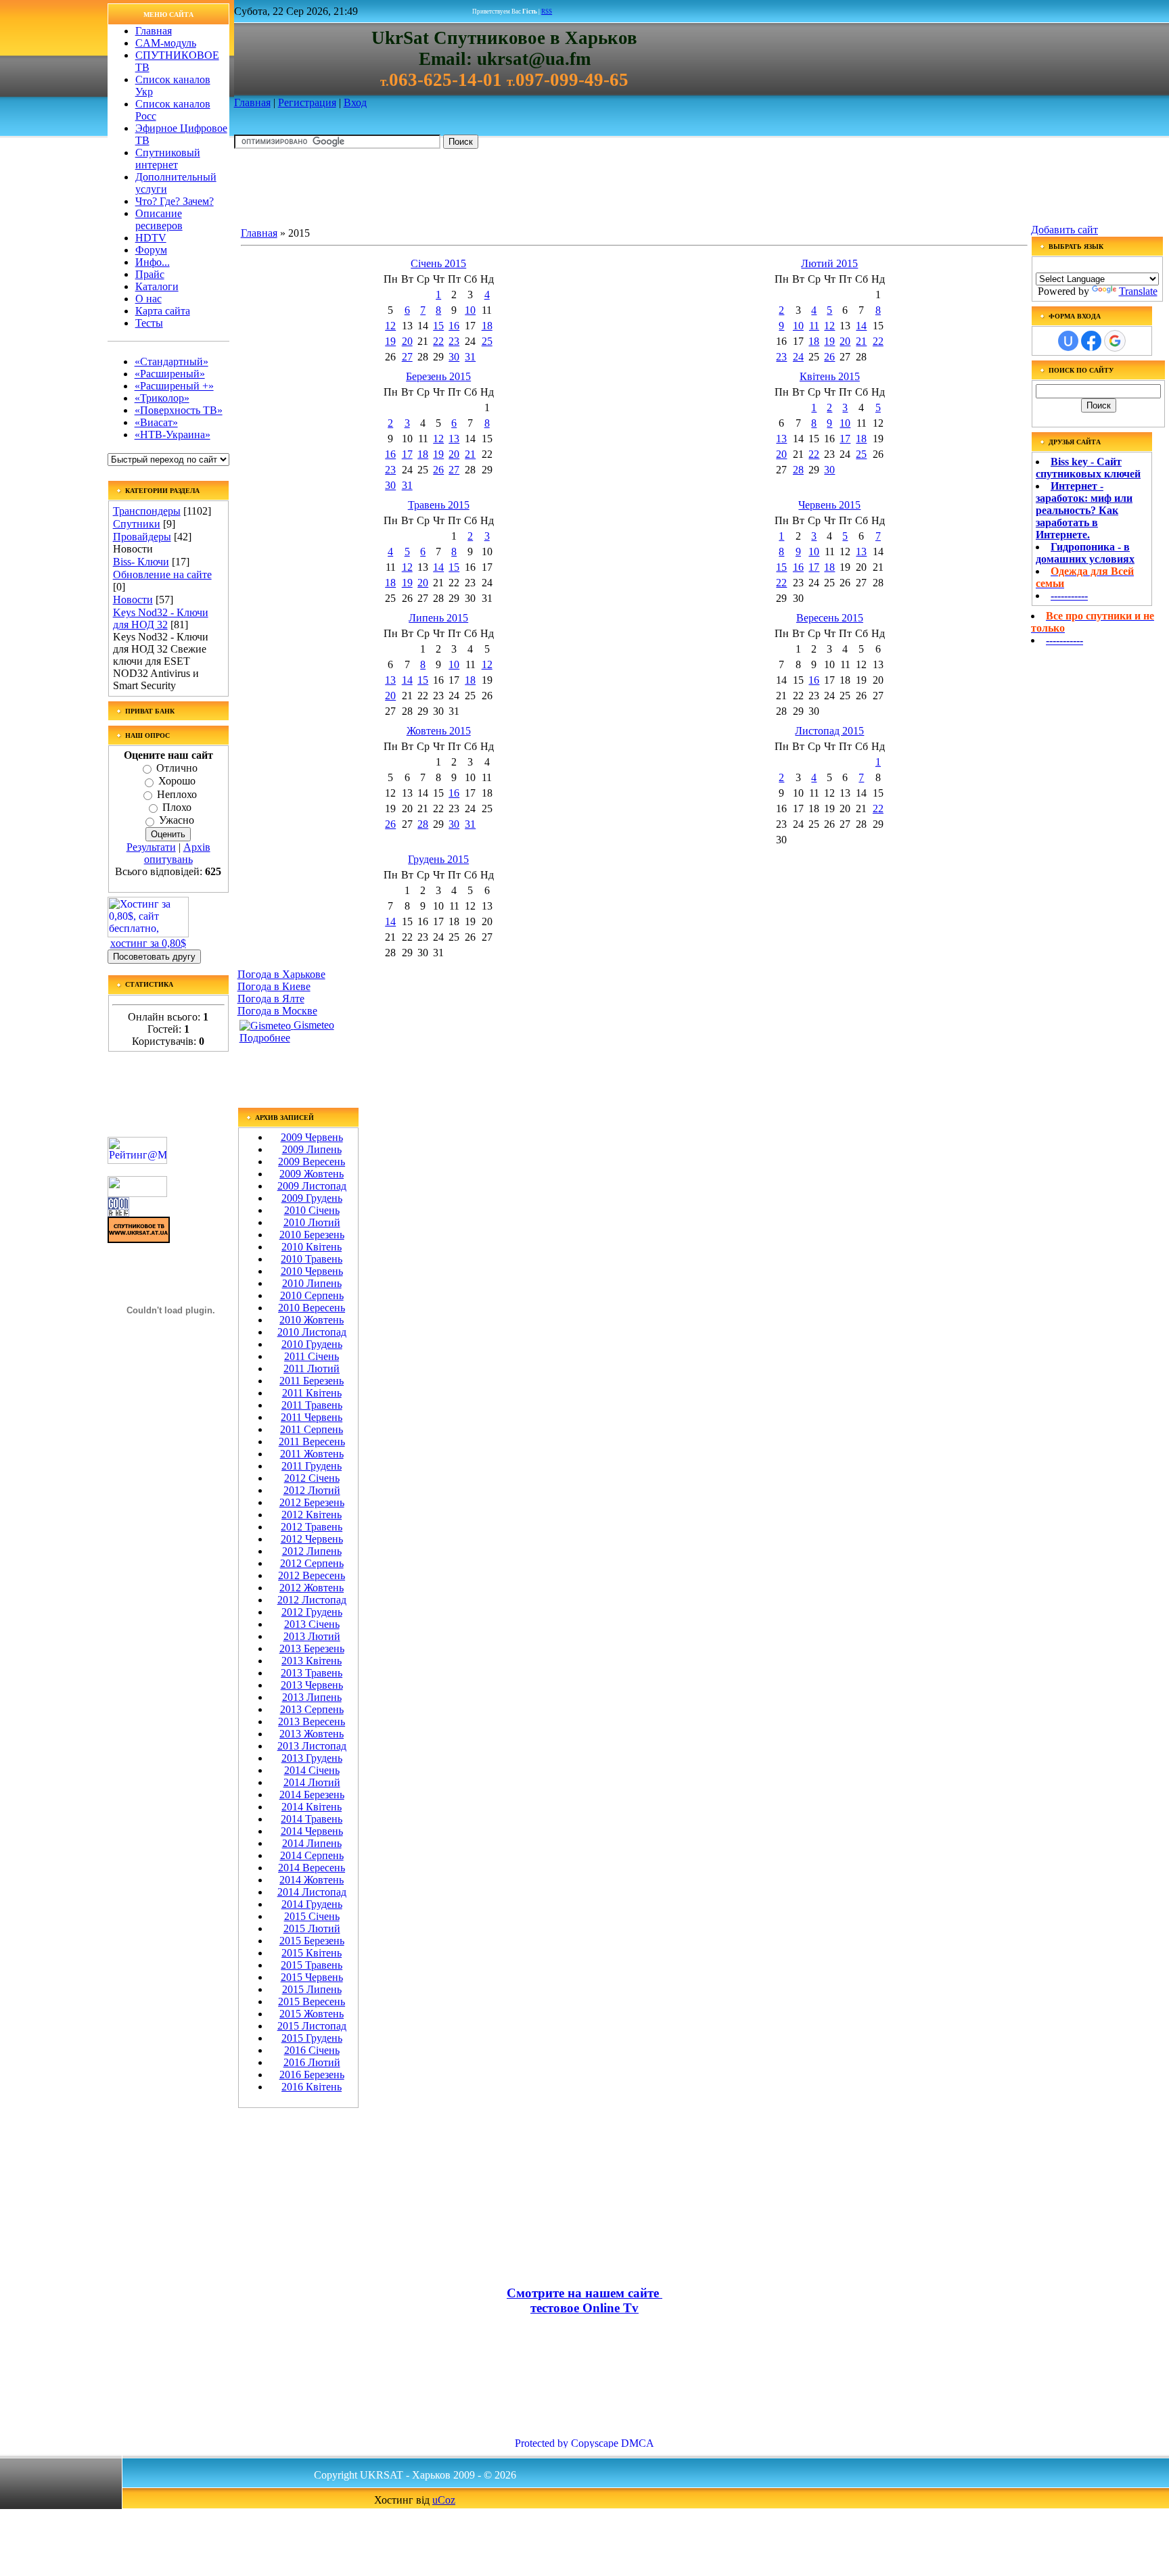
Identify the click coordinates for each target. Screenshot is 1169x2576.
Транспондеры (147, 511)
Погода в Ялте (271, 999)
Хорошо (177, 781)
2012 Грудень (312, 1612)
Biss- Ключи (141, 562)
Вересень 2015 (830, 618)
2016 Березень (312, 2075)
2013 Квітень (312, 1661)
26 (829, 357)
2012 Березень (312, 1502)
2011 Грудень (312, 1466)
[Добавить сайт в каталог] (118, 1213)
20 (407, 341)
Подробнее (265, 1038)
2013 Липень (312, 1697)
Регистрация (307, 102)
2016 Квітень (312, 2087)
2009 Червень (312, 1137)
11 (814, 326)
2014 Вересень (312, 1868)
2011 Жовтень (312, 1454)
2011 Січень (312, 1356)
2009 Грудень (312, 1198)
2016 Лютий (312, 2062)
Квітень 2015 (830, 376)
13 (454, 439)
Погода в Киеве (274, 986)
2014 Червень (312, 1831)
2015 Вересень (312, 2001)
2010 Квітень (312, 1247)
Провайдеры (142, 537)
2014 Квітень (312, 1807)
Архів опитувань (177, 853)
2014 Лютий (312, 1782)
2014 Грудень (312, 1904)
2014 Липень (312, 1843)
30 (454, 357)
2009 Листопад (312, 1186)
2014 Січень (312, 1770)
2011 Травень (312, 1405)
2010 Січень (312, 1210)
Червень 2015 (829, 505)
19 (390, 341)
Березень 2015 (438, 376)
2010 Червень (312, 1271)
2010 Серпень (312, 1295)
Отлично (177, 768)
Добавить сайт (1064, 230)
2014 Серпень (312, 1855)
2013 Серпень (312, 1709)
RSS (547, 11)
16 (454, 326)
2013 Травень (312, 1673)
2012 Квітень (312, 1515)
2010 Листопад (312, 1332)
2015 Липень (312, 1989)
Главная (252, 102)
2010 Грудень (312, 1344)
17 (407, 454)
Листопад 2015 (829, 731)
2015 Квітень (312, 1953)
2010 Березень (312, 1235)
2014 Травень (312, 1819)
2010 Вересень (312, 1308)
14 (861, 326)
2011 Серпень (312, 1429)
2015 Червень (312, 1977)
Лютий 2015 (829, 263)
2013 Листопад (312, 1746)
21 (861, 341)
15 (438, 326)
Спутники (137, 524)
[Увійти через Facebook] (1091, 341)
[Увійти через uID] (1068, 341)
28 (798, 470)
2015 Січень (312, 1916)
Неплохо (177, 794)
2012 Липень (312, 1551)
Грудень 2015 (438, 859)
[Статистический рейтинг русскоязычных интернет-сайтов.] (137, 1193)
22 (438, 341)
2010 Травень (312, 1259)
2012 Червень (312, 1539)
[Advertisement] (480, 190)
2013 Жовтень (312, 1734)
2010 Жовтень (312, 1320)
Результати (151, 847)
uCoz (444, 2500)
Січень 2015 (438, 263)
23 (454, 341)
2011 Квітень (312, 1393)
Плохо (177, 807)
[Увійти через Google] (1115, 341)
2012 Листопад (312, 1600)
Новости (133, 600)
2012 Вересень (312, 1575)
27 (407, 357)
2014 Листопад (312, 1892)
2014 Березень (312, 1795)
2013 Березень (312, 1648)
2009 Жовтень (312, 1174)
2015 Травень (312, 1965)
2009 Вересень (312, 1162)
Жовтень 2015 (439, 731)
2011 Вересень (312, 1442)
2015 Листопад (312, 2026)
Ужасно (177, 821)
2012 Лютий (312, 1490)
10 (470, 310)
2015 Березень (312, 1941)
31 (470, 357)
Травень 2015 (439, 505)
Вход (355, 102)
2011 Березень (312, 1381)
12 (390, 326)
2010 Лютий (312, 1222)
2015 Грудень (312, 2038)
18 (487, 326)
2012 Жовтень (312, 1588)
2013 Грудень (312, 1758)
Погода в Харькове (281, 974)
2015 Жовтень (312, 2014)
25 (487, 341)
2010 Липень (312, 1283)
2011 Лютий (312, 1368)
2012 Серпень (312, 1563)
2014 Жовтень (312, 1880)
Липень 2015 (438, 618)
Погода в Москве (277, 1011)
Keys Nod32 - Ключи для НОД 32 (161, 618)
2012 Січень (312, 1478)
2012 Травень (312, 1527)
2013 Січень (312, 1624)
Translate (1138, 291)
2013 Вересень (312, 1722)
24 (798, 357)
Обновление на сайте (162, 575)
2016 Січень (312, 2050)
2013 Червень (312, 1685)
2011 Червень (312, 1417)
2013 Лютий (312, 1636)
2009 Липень (312, 1149)
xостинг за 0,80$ (148, 943)
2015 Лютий (312, 1928)
